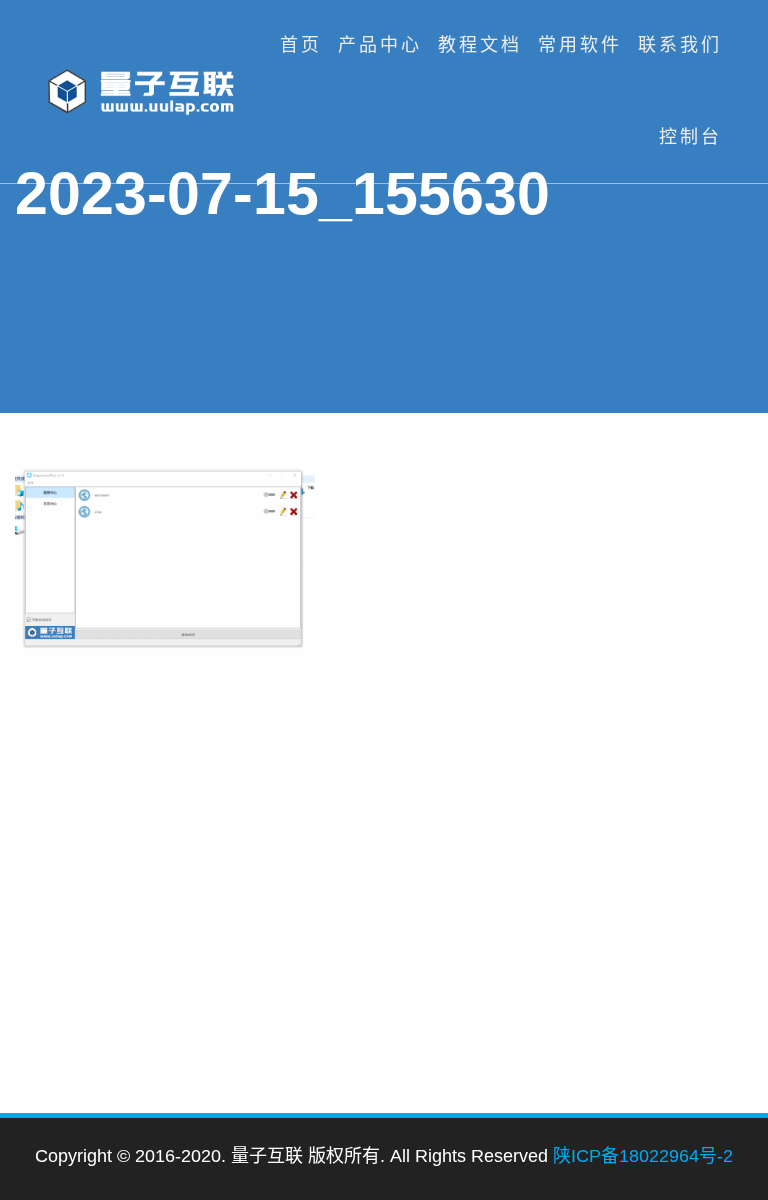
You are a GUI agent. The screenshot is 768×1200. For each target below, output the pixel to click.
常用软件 (580, 45)
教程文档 (480, 45)
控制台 (690, 137)
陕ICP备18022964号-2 (643, 1156)
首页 (301, 45)
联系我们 (680, 45)
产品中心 (380, 45)
